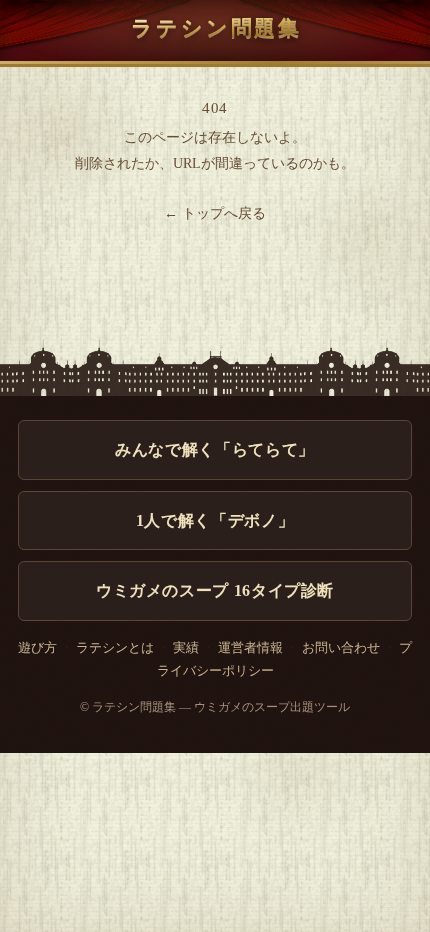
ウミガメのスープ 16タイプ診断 (215, 590)
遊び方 (37, 648)
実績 (186, 648)
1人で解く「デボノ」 (215, 520)
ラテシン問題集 (216, 27)
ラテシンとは (115, 648)
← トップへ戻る (215, 213)
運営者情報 (250, 648)
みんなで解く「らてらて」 (215, 449)
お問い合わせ (341, 648)
